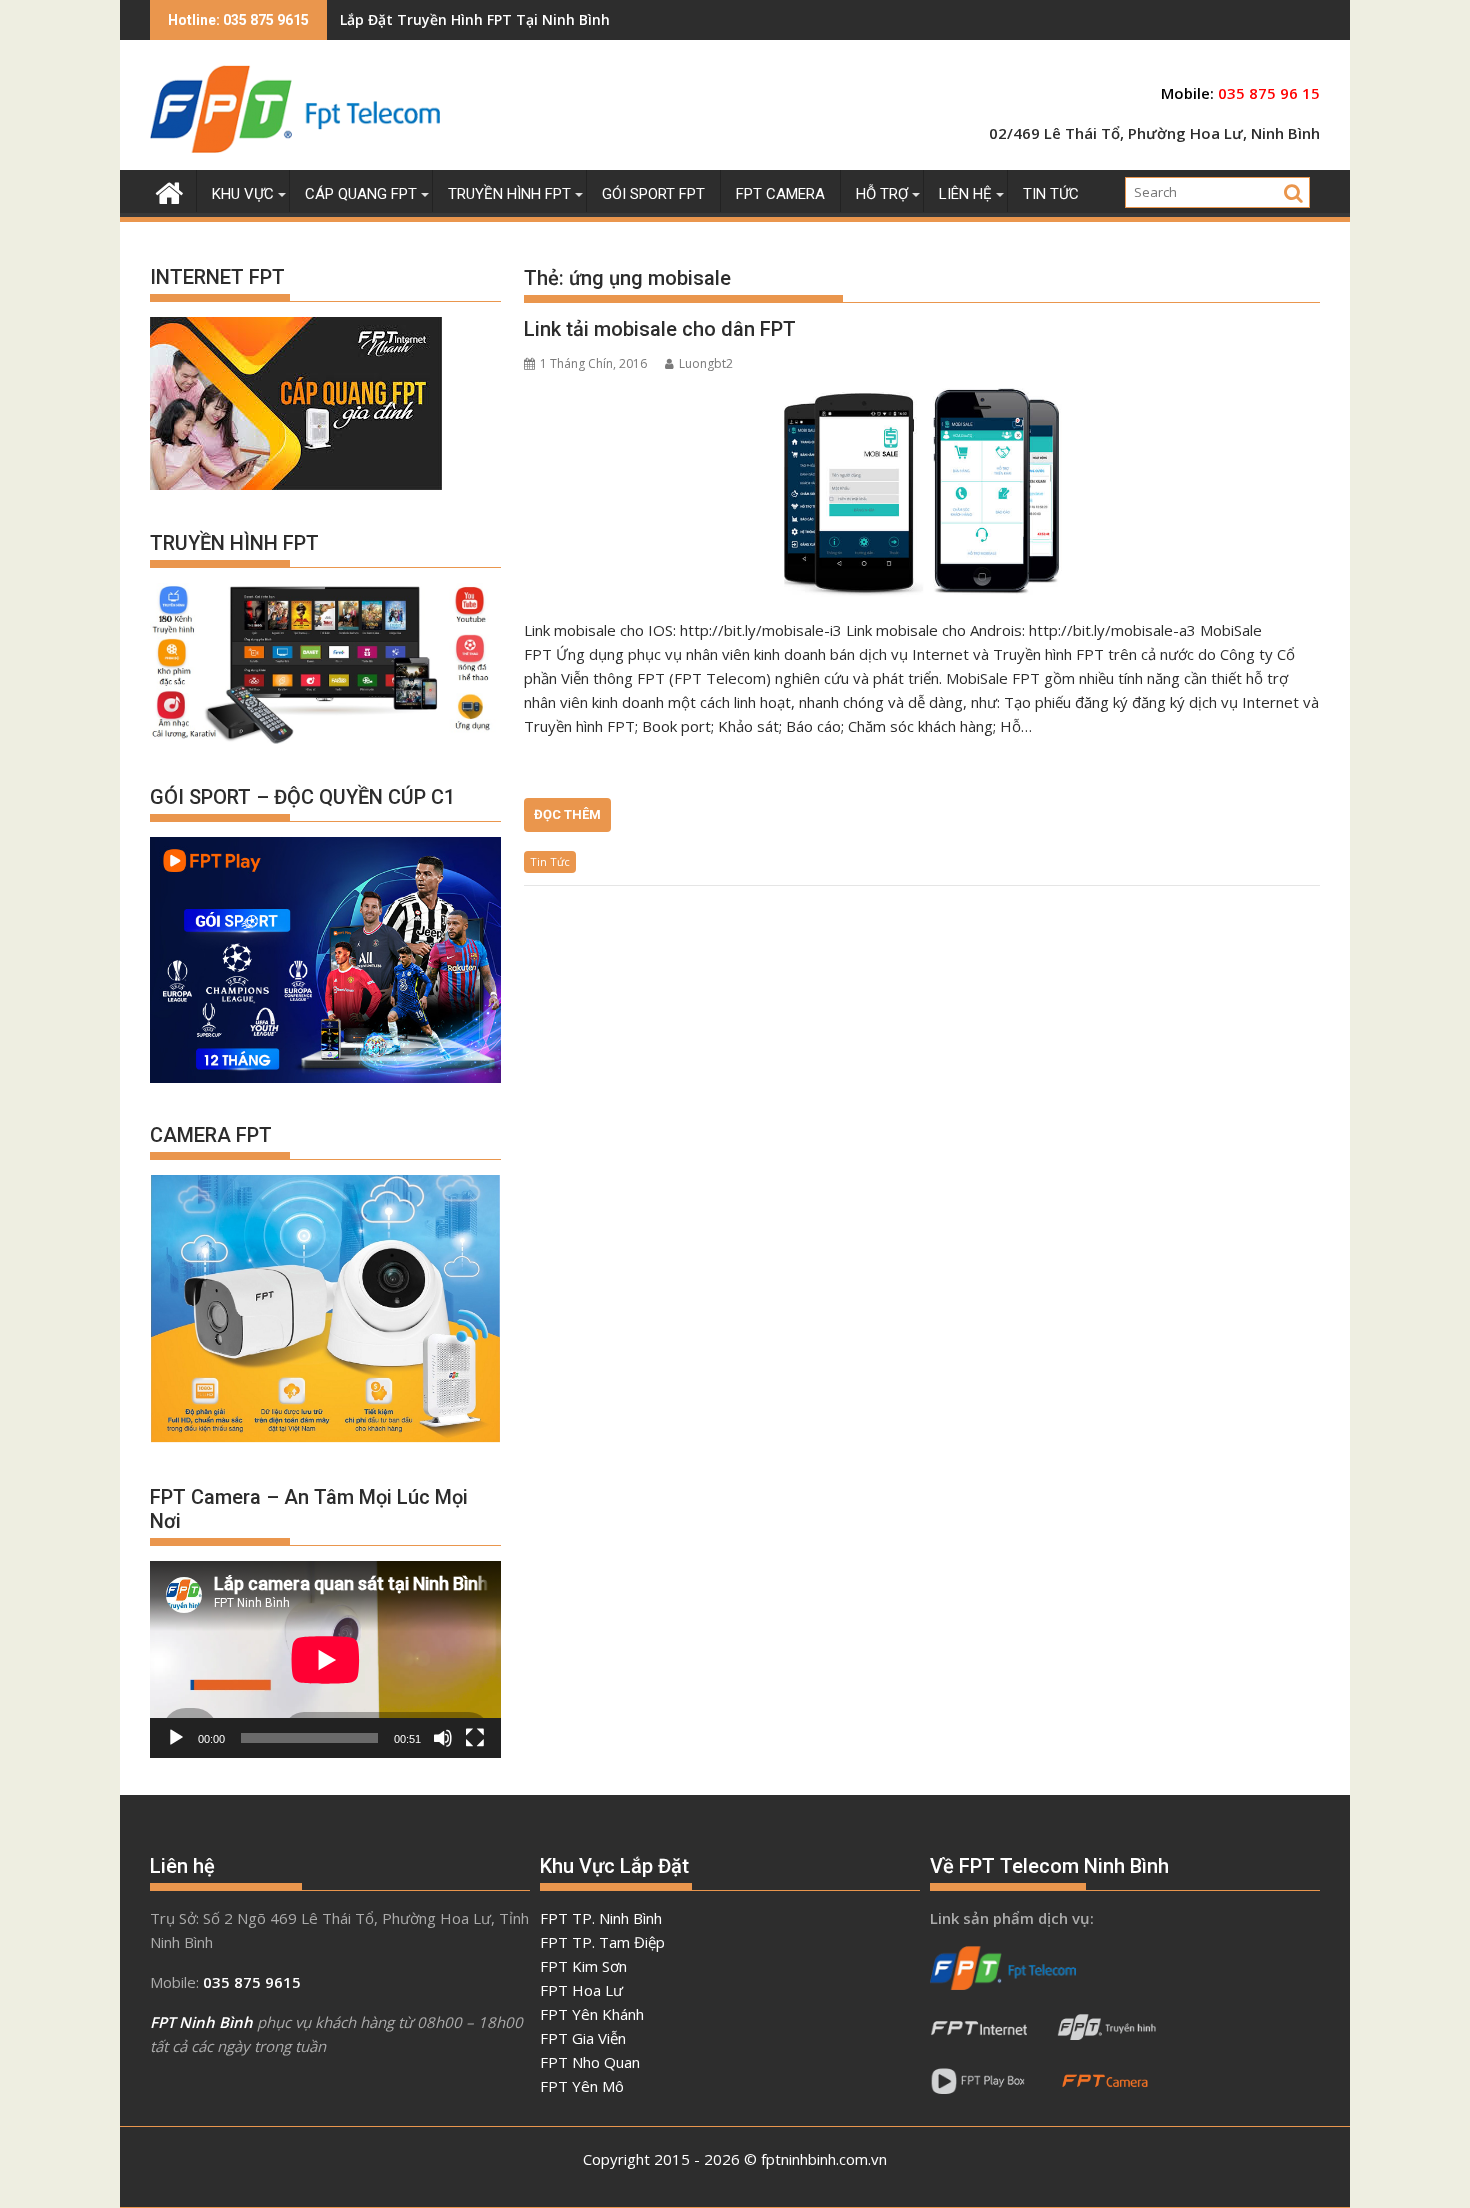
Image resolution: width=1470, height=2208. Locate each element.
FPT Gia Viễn (583, 2038)
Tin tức (1051, 194)
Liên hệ (965, 194)
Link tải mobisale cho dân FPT (660, 329)
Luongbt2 (706, 363)
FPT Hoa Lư (581, 1990)
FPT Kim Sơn (583, 1966)
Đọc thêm (567, 814)
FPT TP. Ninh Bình (601, 1918)
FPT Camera (780, 194)
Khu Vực (243, 194)
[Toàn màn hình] (475, 1738)
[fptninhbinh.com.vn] (169, 190)
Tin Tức (550, 861)
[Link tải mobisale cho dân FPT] (922, 490)
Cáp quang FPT (361, 194)
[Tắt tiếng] (443, 1738)
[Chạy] (176, 1738)
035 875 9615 (252, 1982)
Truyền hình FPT (509, 194)
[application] (325, 1659)
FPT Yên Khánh (592, 2014)
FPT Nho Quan (590, 2062)
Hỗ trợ (882, 194)
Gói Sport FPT (653, 194)
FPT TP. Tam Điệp (602, 1942)
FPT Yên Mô (582, 2086)
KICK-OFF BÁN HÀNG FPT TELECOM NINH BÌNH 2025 (516, 19)
